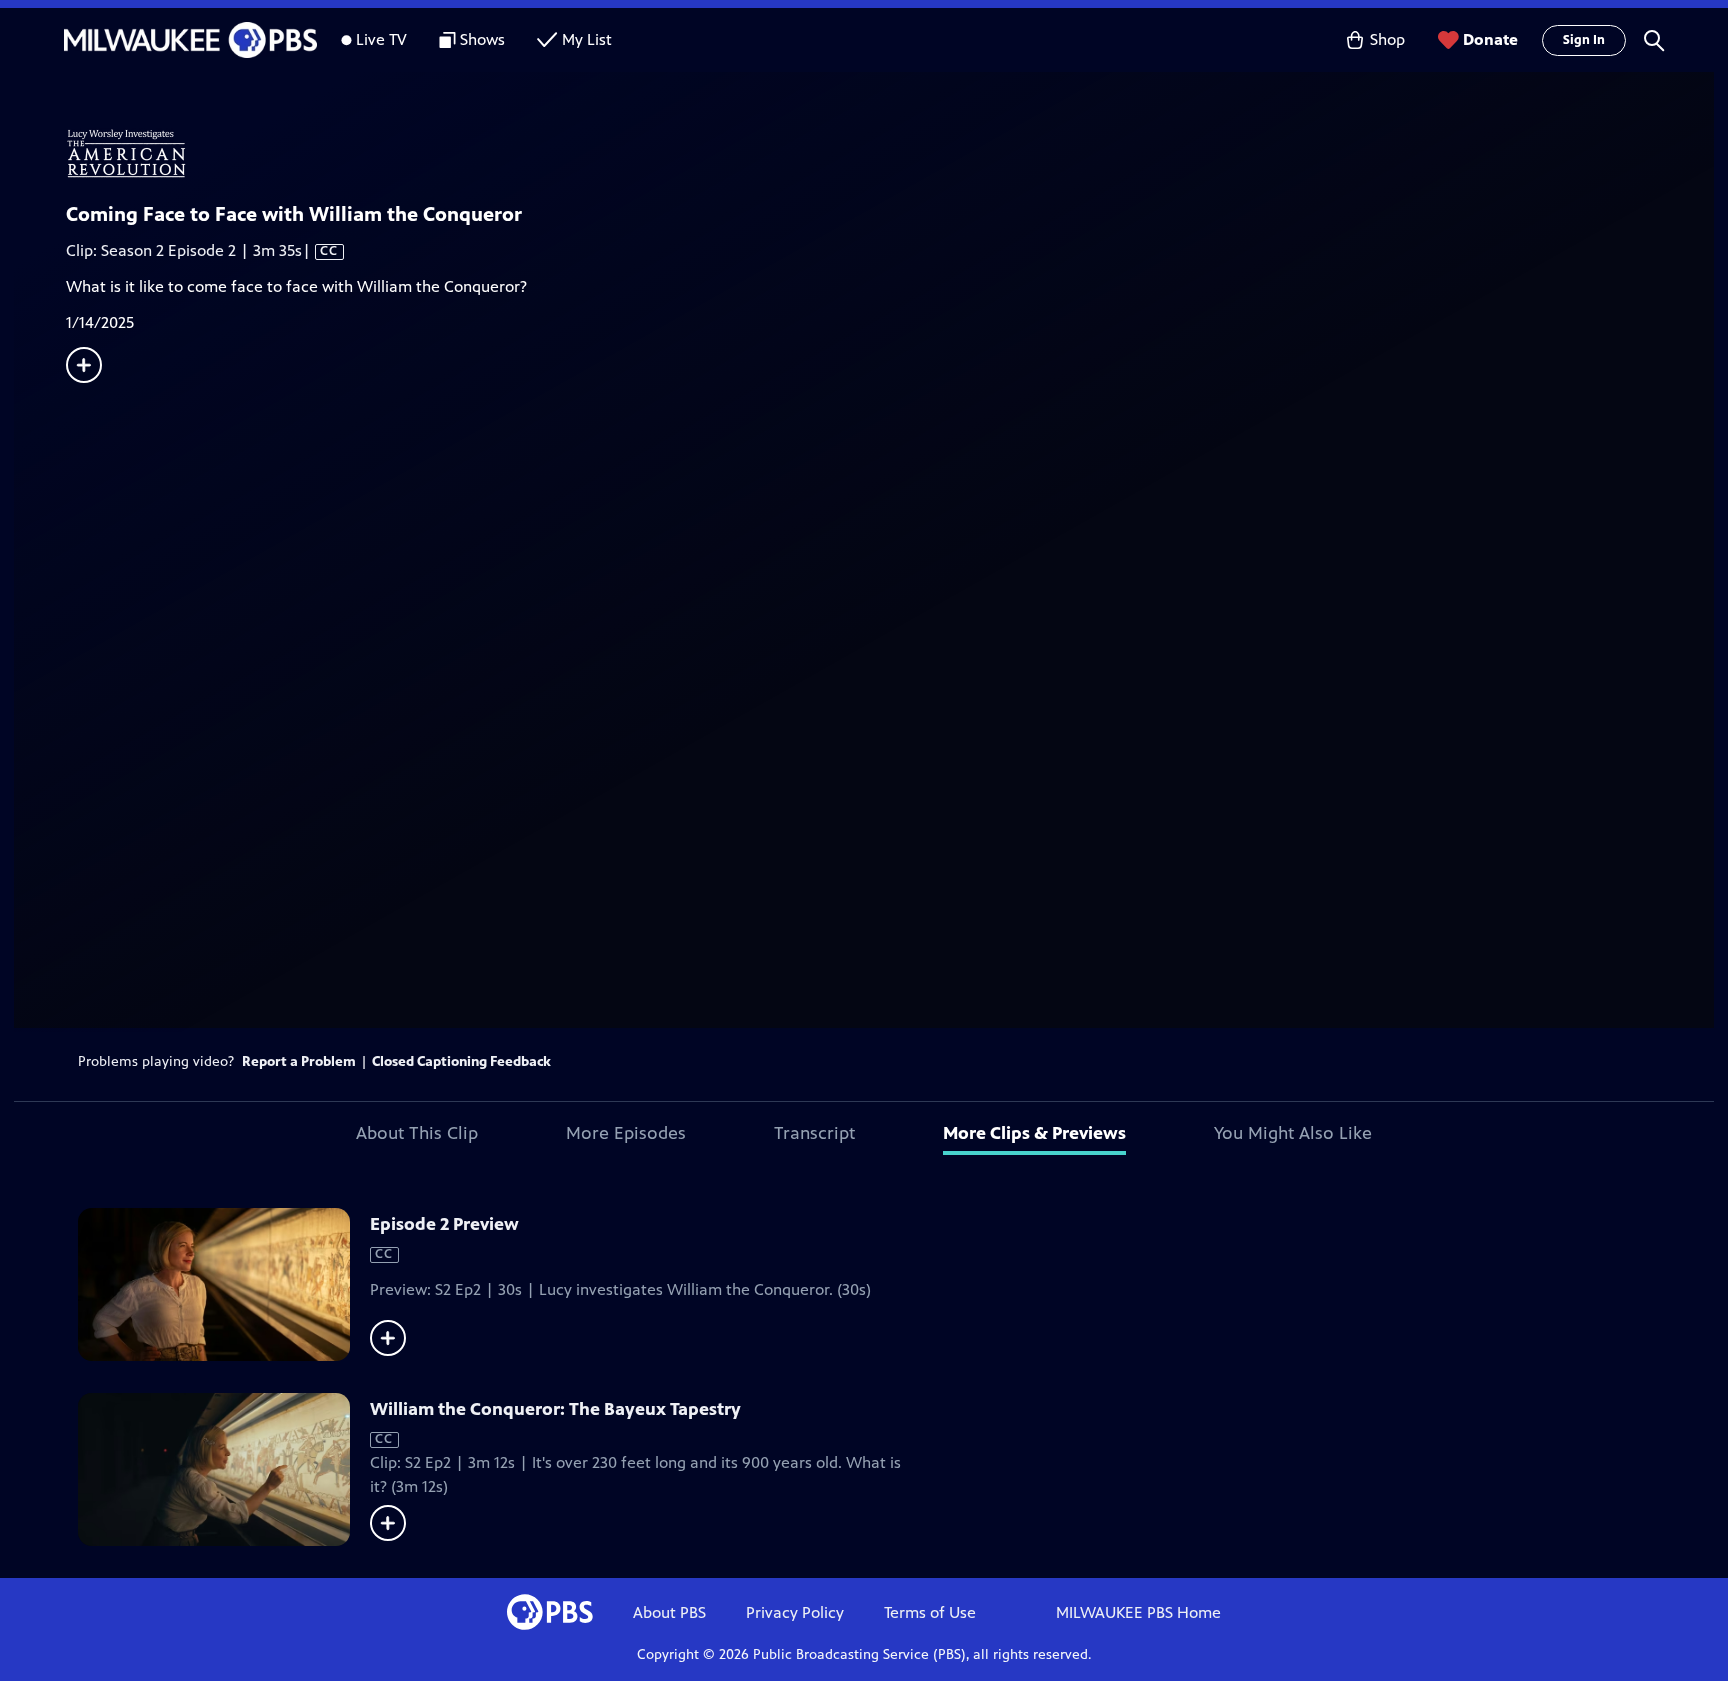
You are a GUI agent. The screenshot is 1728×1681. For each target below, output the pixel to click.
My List (587, 39)
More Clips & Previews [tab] (1034, 1133)
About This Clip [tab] (417, 1133)
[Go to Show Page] (890, 153)
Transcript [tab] (814, 1133)
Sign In (1584, 40)
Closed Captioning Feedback (461, 1061)
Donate (1490, 39)
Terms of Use (930, 1612)
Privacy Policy (795, 1612)
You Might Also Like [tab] (1293, 1133)
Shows (482, 39)
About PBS (669, 1612)
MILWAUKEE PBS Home (1138, 1612)
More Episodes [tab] (626, 1133)
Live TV (381, 39)
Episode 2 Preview (444, 1224)
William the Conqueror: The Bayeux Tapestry (555, 1409)
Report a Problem (299, 1061)
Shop (1387, 39)
